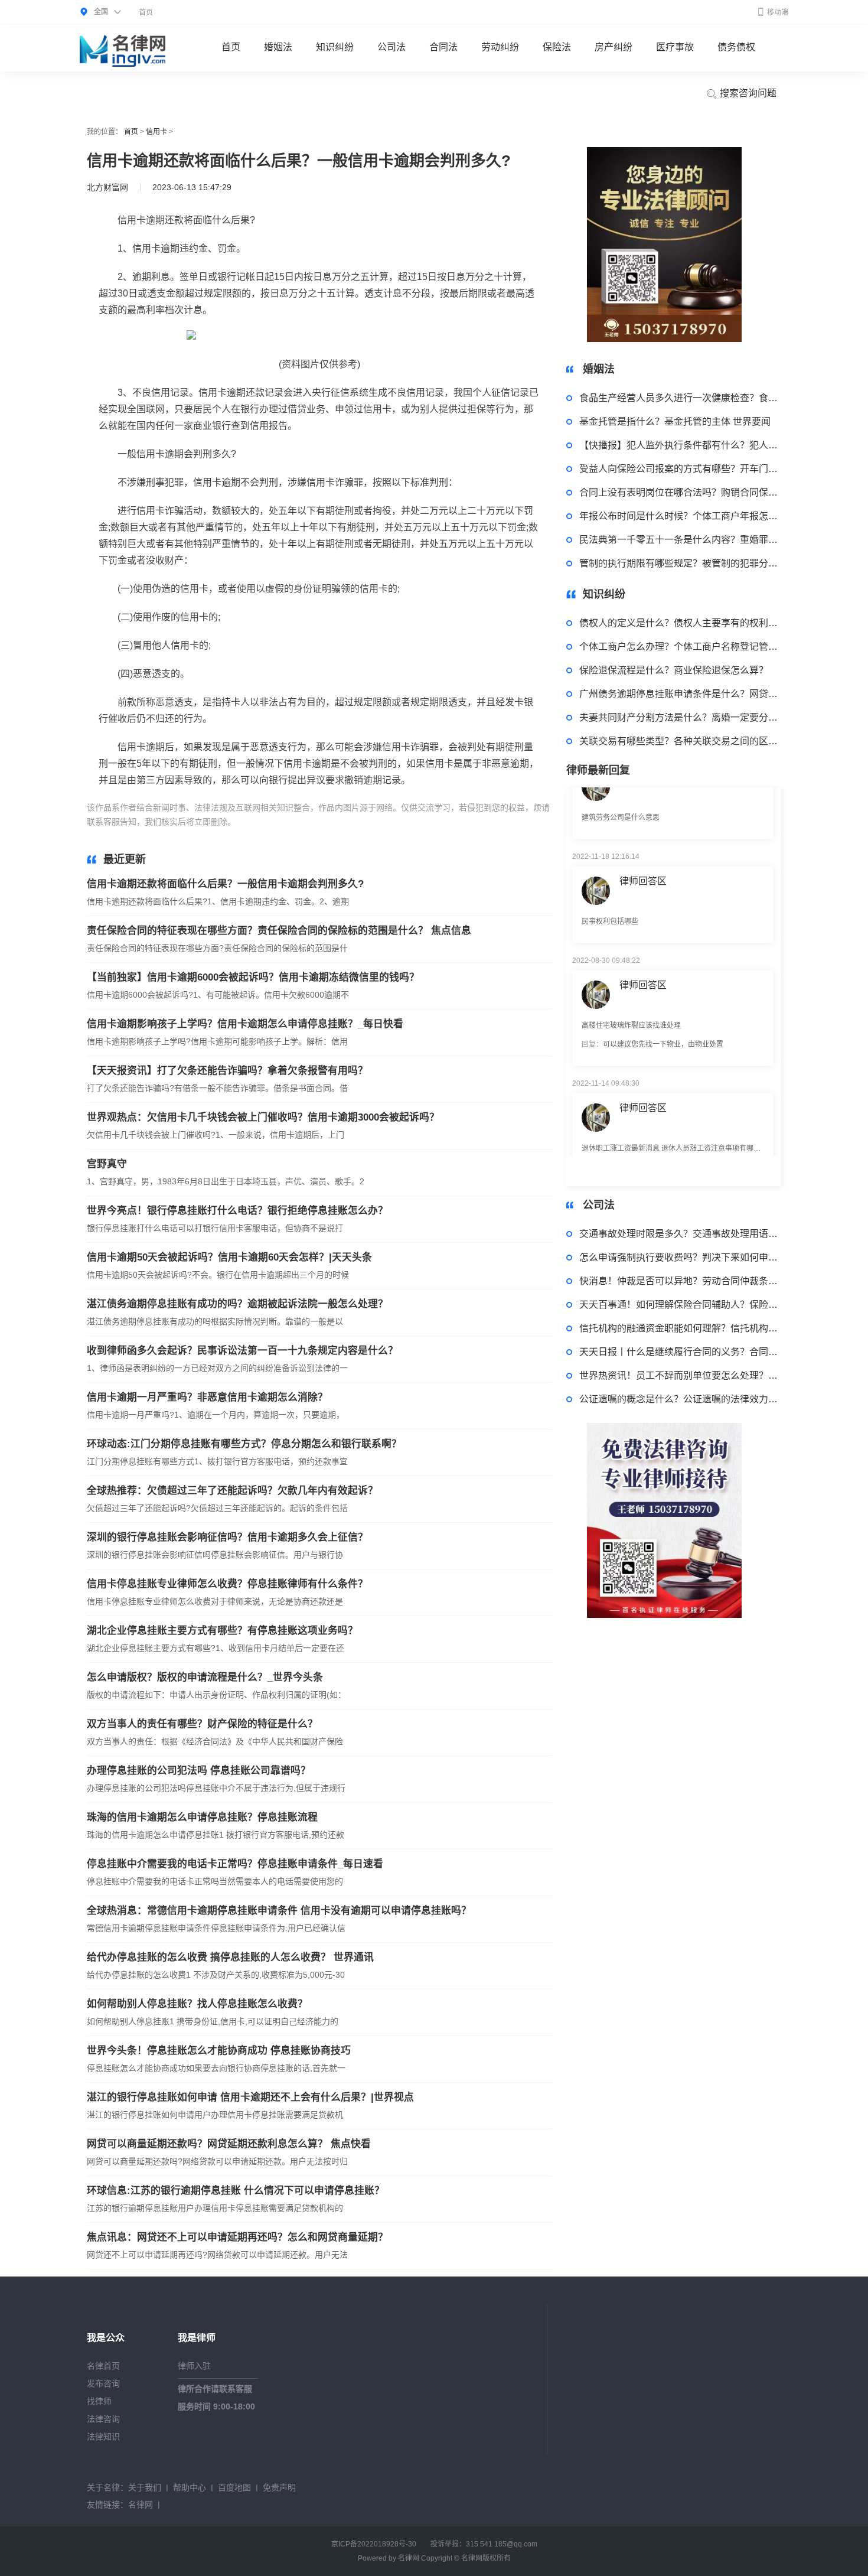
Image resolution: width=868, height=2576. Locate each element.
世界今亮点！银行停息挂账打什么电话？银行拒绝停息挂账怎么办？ (237, 1211)
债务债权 (736, 47)
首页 (146, 12)
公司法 (391, 47)
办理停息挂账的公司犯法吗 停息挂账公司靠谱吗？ (199, 1771)
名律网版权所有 (486, 2558)
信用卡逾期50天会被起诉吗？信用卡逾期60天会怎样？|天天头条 (229, 1257)
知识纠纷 (335, 47)
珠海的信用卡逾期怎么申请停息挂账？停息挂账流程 (202, 1817)
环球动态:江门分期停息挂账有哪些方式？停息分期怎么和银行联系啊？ (244, 1444)
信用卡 (156, 132)
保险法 (557, 47)
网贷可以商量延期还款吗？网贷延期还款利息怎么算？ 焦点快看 (229, 2144)
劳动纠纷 (500, 47)
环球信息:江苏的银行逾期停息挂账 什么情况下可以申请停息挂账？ (236, 2191)
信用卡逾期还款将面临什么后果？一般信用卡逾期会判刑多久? (225, 884)
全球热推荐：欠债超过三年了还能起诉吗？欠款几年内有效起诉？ (232, 1491)
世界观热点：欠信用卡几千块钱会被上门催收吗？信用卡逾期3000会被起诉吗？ (263, 1117)
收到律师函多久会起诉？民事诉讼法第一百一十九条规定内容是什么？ (242, 1351)
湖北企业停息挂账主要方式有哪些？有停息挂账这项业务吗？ (222, 1631)
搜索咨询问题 (747, 93)
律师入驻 (194, 2366)
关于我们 (145, 2487)
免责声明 (279, 2487)
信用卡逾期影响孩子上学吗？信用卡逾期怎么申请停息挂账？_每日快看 (245, 1024)
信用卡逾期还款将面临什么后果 (323, 822)
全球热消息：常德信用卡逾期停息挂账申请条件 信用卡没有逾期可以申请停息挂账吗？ (279, 1911)
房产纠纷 (614, 47)
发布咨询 (103, 2383)
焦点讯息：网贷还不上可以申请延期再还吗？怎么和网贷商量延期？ (237, 2237)
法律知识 (103, 2437)
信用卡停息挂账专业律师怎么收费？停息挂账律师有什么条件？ (227, 1584)
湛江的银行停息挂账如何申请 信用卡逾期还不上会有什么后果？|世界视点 (250, 2097)
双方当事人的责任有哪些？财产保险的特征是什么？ (202, 1724)
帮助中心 (190, 2487)
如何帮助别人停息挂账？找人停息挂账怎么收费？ (197, 2004)
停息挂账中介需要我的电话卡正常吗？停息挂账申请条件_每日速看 (235, 1864)
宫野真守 (107, 1164)
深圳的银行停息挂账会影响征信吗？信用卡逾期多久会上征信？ (227, 1537)
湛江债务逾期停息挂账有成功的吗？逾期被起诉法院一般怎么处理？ (237, 1304)
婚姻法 (278, 47)
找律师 (99, 2401)
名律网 (141, 2505)
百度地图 (234, 2487)
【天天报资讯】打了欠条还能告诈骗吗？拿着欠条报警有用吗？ (227, 1071)
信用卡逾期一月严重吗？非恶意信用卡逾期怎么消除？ (207, 1397)
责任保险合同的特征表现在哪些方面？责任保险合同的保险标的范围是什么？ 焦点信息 (279, 931)
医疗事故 (675, 47)
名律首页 (103, 2366)
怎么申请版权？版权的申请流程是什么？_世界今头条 (205, 1677)
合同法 (443, 47)
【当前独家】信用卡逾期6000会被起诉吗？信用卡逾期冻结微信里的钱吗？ (253, 977)
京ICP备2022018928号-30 (374, 2544)
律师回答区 (643, 844)
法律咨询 (103, 2419)
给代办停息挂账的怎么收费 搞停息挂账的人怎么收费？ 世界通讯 (230, 1957)
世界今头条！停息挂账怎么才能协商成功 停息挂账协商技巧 (219, 2051)
